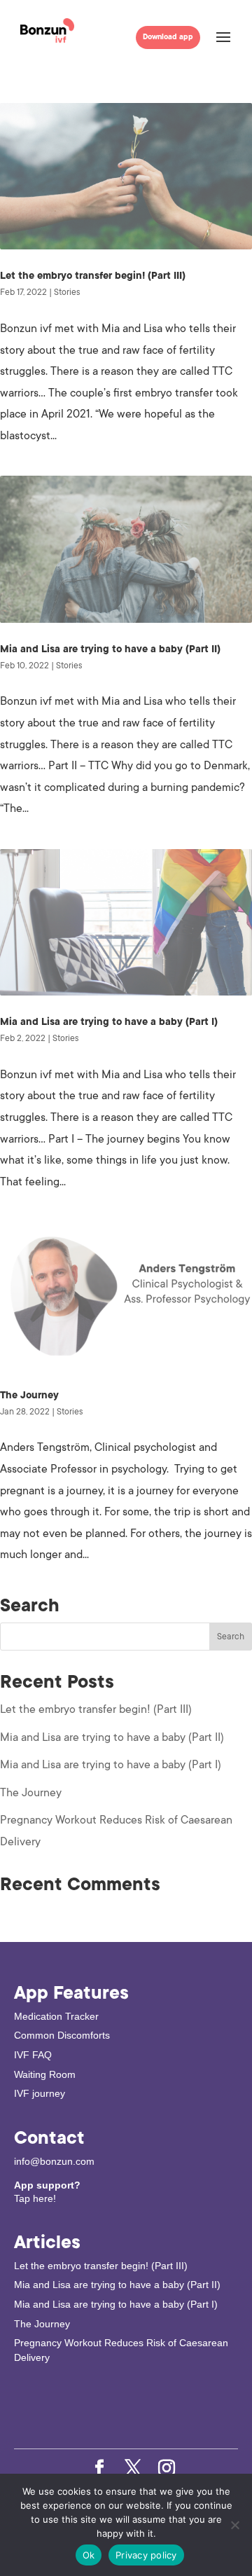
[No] (234, 2525)
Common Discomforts (62, 2035)
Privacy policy (146, 2555)
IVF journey (40, 2093)
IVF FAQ (33, 2055)
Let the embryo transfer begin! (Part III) (93, 276)
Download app (168, 37)
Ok (89, 2555)
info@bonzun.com (54, 2161)
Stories (67, 292)
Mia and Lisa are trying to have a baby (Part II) (110, 649)
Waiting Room (45, 2074)
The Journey (29, 1395)
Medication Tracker (56, 2016)
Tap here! (35, 2198)
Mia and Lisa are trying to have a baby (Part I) (109, 1022)
